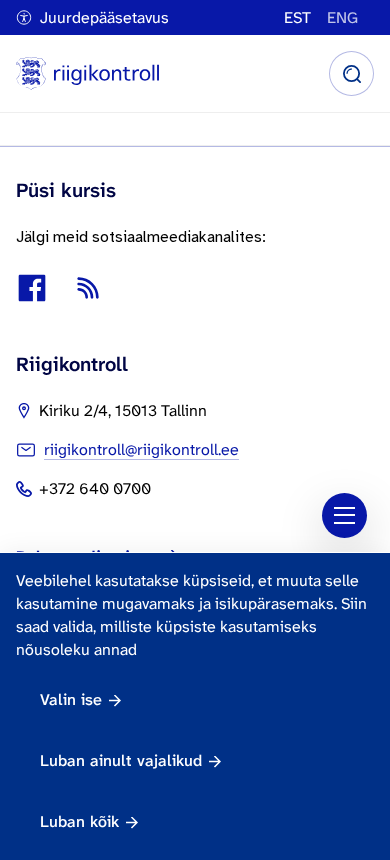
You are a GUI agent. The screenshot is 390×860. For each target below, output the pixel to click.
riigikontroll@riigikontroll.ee (141, 449)
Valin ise (71, 699)
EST (297, 18)
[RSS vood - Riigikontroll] (88, 288)
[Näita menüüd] (344, 515)
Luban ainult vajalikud (121, 760)
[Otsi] (351, 73)
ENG (342, 18)
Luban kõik (79, 821)
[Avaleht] (87, 73)
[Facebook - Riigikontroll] (32, 288)
